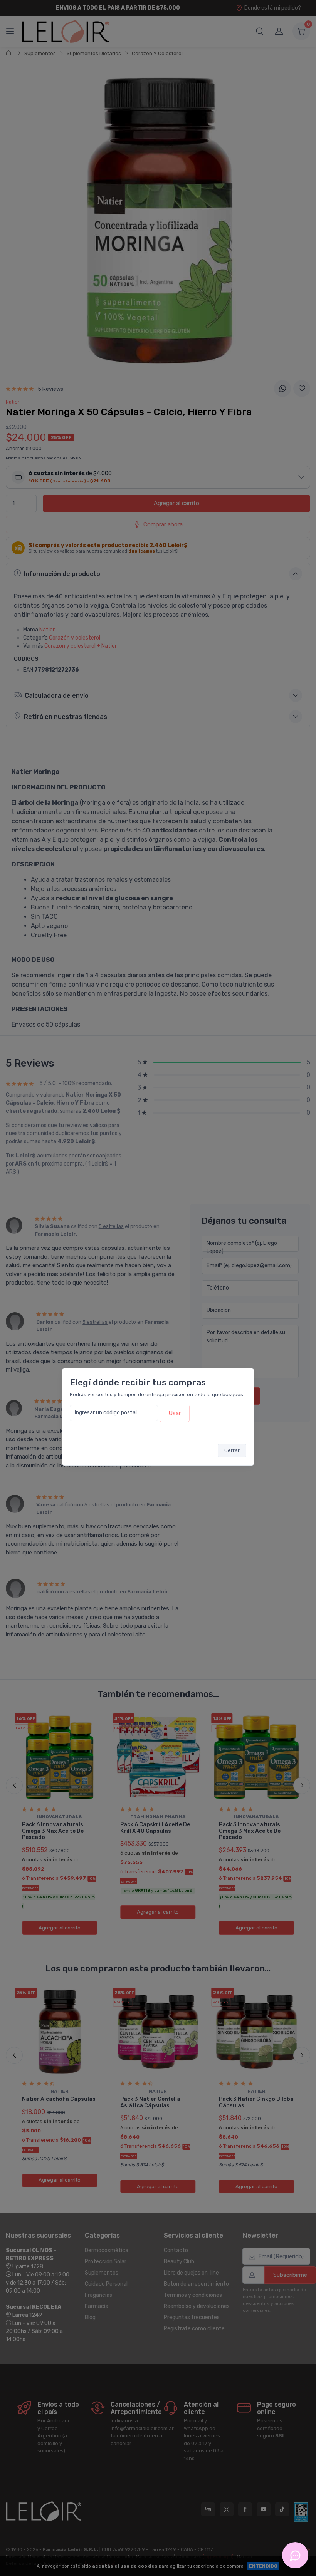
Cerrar (232, 1450)
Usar (175, 1413)
